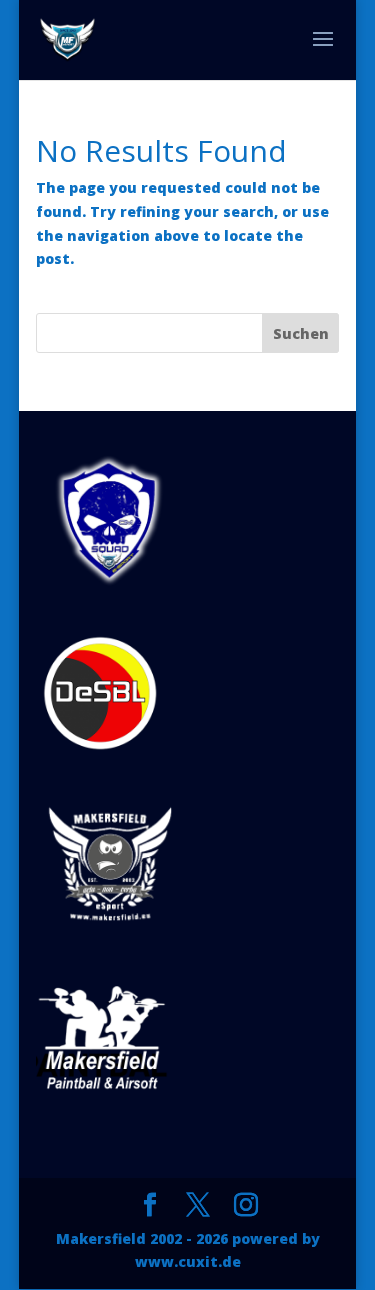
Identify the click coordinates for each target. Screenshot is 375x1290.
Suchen (301, 333)
